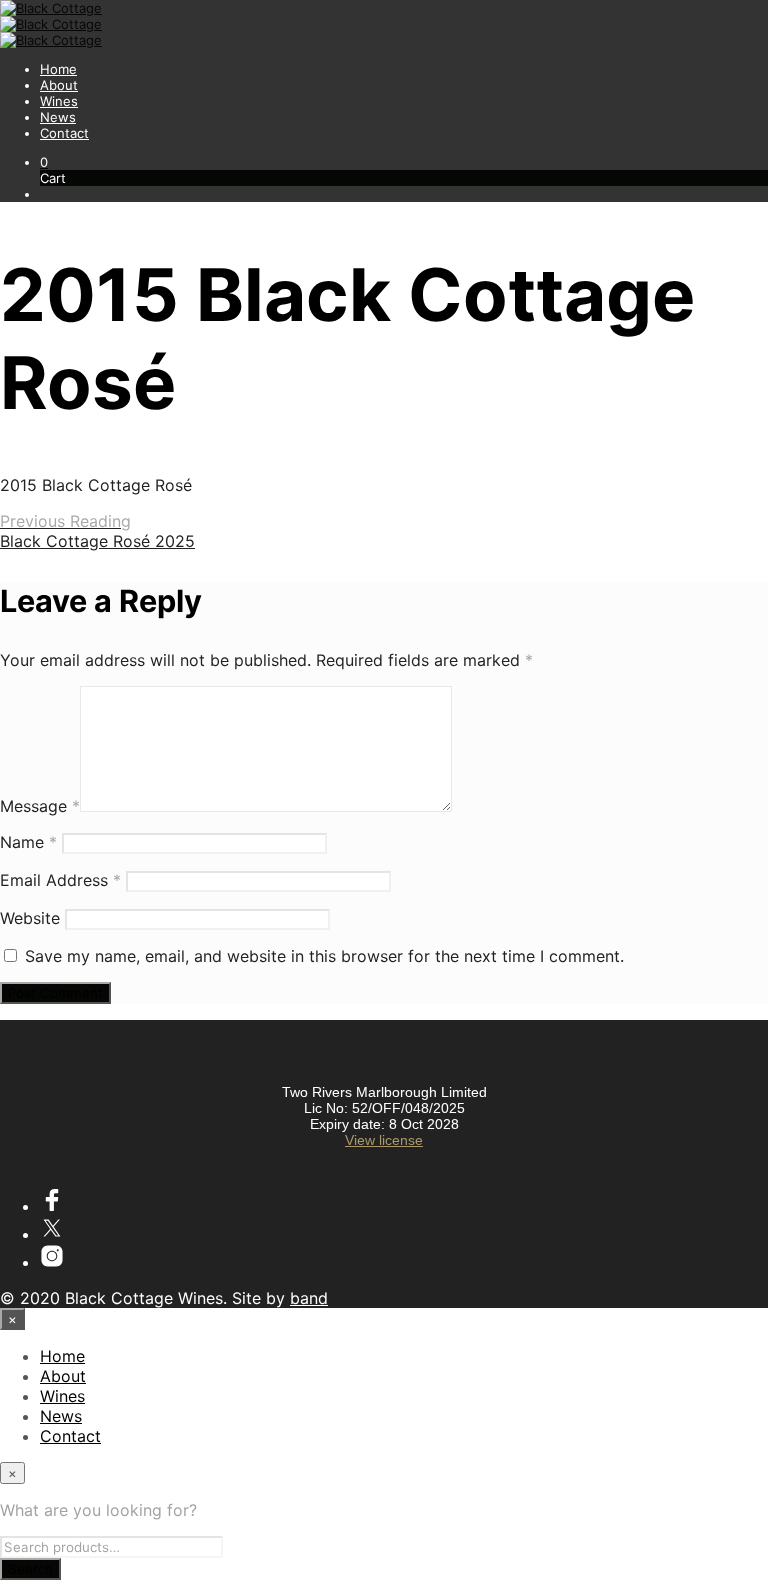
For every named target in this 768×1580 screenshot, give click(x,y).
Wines (59, 101)
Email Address (60, 880)
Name (28, 842)
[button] (44, 162)
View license (384, 1140)
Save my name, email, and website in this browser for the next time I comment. (324, 956)
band (309, 1298)
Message (40, 806)
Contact (64, 133)
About (59, 85)
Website (30, 918)
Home (58, 69)
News (58, 117)
